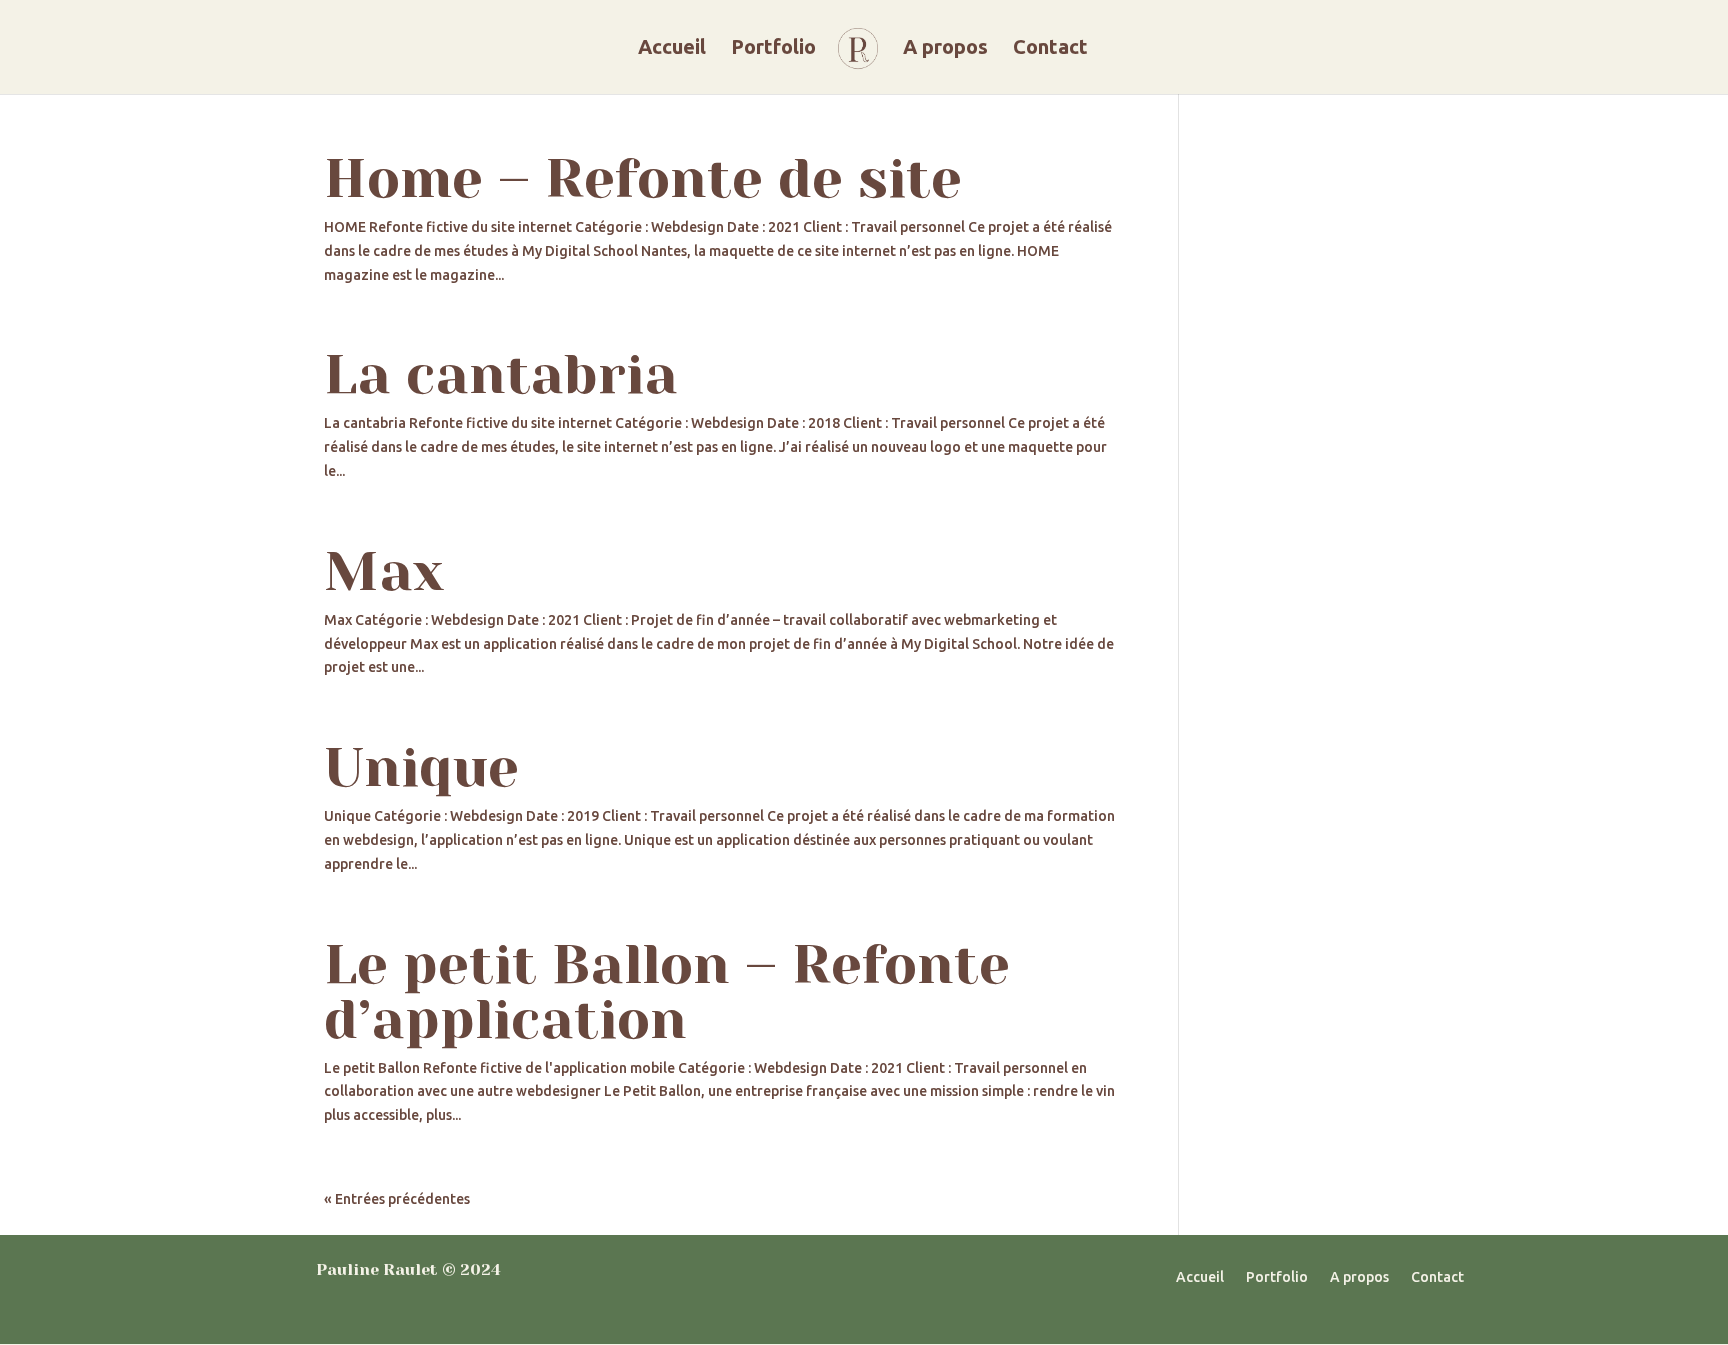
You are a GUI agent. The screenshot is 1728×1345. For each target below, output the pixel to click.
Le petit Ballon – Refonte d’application (667, 992)
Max (384, 571)
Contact (1050, 49)
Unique (421, 767)
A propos (945, 49)
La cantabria (501, 374)
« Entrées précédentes (397, 1199)
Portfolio (773, 49)
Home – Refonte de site (643, 178)
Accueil (672, 49)
